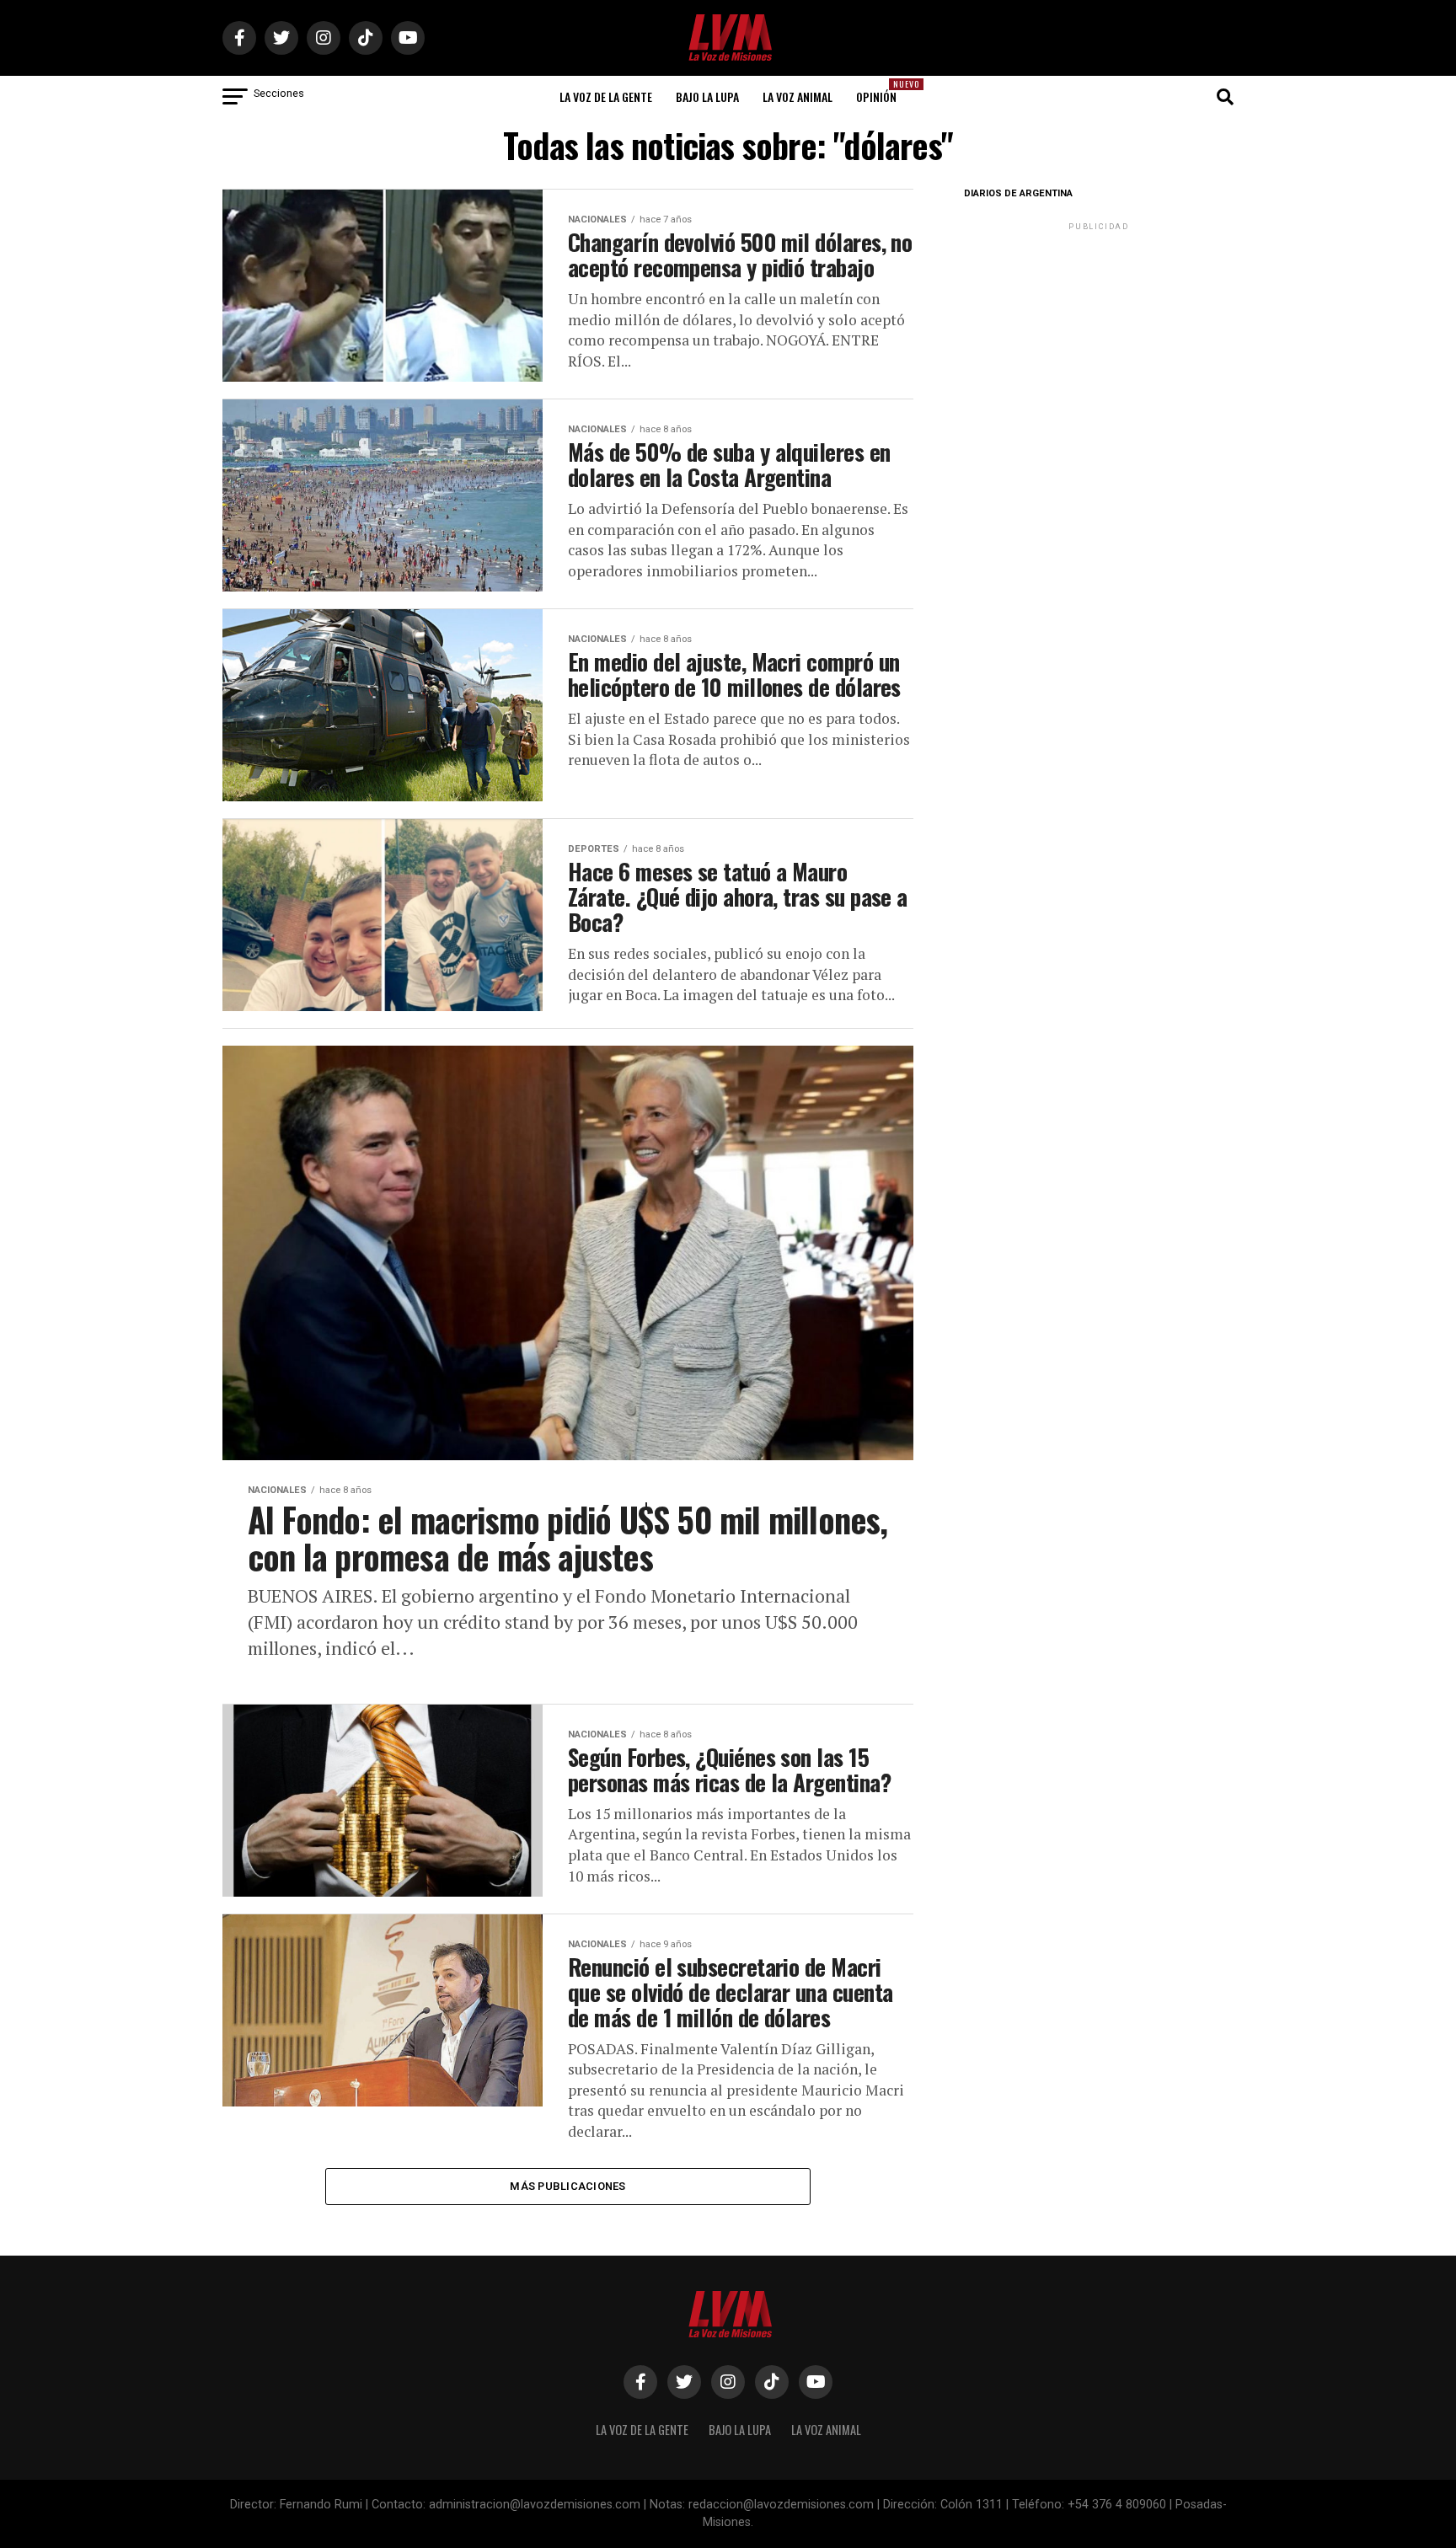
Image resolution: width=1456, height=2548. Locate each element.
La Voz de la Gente (606, 96)
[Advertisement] (1099, 340)
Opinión (881, 91)
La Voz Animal (798, 96)
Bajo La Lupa (707, 96)
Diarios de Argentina (1018, 193)
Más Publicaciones (567, 2186)
